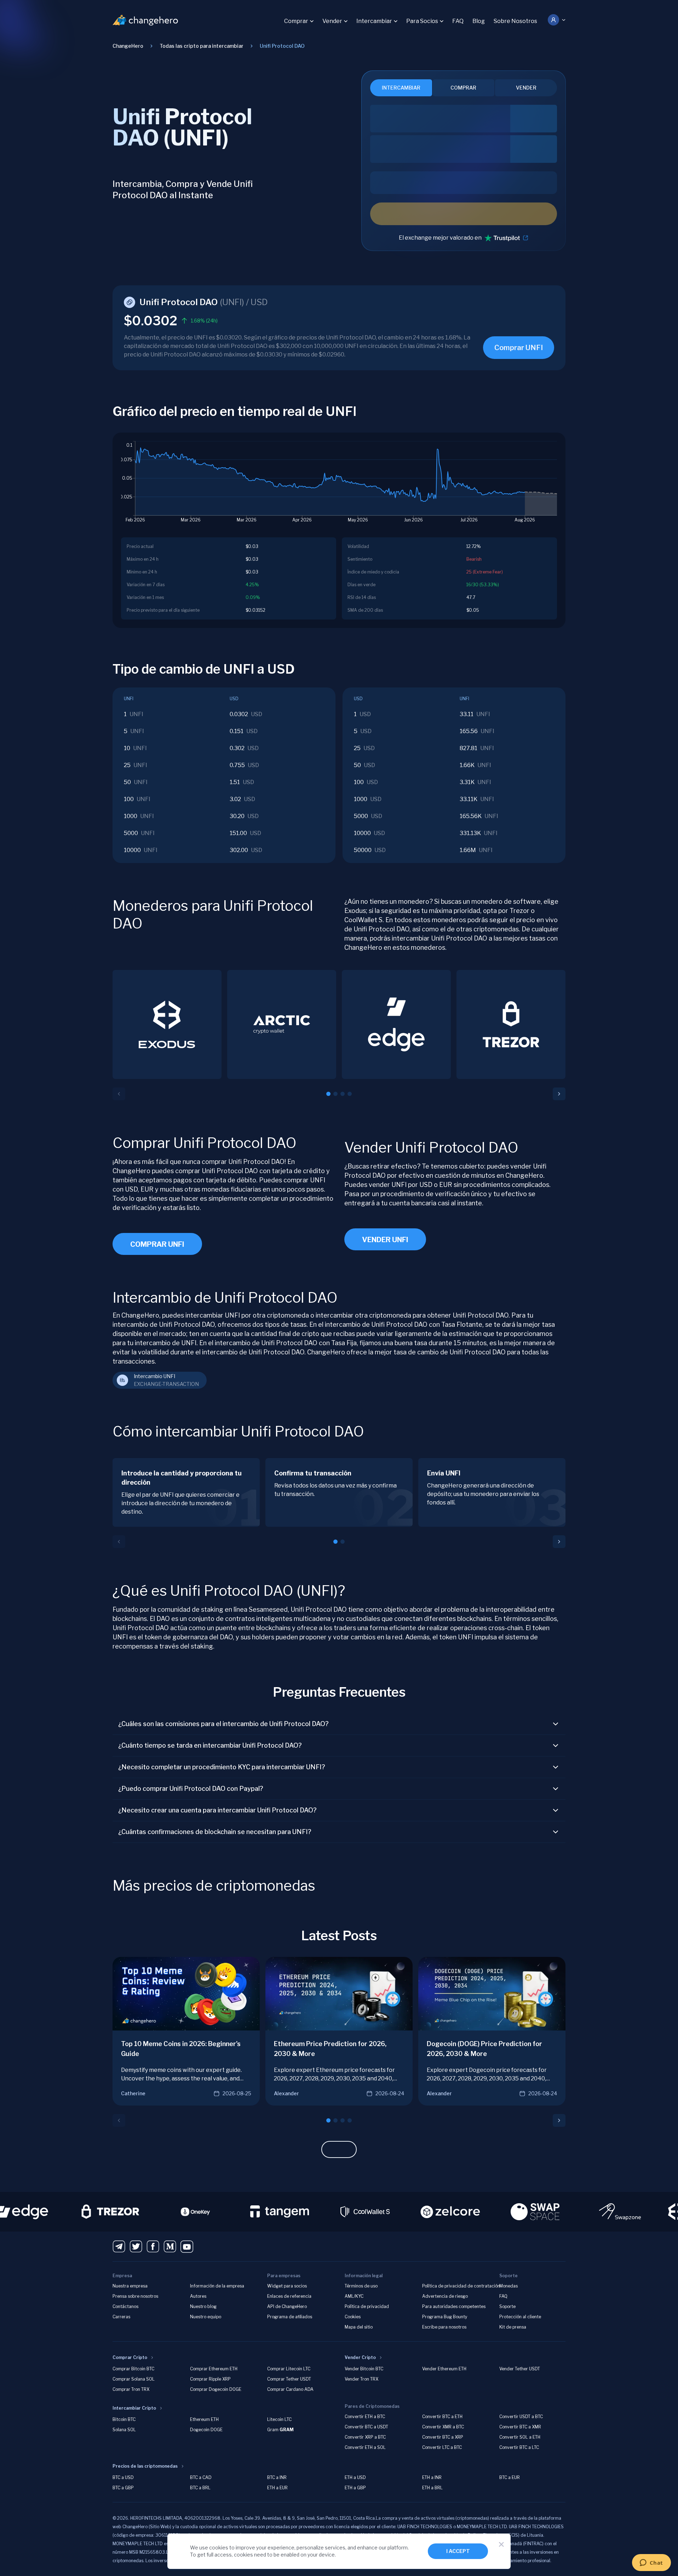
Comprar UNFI (519, 348)
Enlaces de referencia (289, 2296)
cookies (219, 2548)
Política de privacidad (367, 2306)
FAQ (458, 21)
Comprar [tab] (463, 88)
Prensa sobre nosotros (135, 2296)
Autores (198, 2296)
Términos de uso (361, 2286)
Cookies (353, 2317)
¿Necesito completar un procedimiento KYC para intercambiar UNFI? (222, 1767)
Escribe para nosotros (444, 2327)
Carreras (121, 2317)
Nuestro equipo (206, 2317)
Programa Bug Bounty (445, 2317)
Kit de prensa (513, 2327)
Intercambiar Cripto (134, 2408)
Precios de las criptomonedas (145, 2466)
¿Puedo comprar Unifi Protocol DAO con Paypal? (191, 1789)
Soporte (507, 2306)
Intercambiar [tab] (401, 88)
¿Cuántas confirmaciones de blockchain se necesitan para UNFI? (215, 1832)
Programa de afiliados (290, 2317)
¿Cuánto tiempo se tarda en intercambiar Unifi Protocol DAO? (210, 1745)
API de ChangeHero (287, 2306)
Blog (479, 21)
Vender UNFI (385, 1240)
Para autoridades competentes (454, 2306)
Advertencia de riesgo (445, 2296)
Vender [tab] (526, 88)
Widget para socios (287, 2286)
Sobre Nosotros (515, 21)
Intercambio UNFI (154, 1376)
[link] (282, 46)
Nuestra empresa (130, 2286)
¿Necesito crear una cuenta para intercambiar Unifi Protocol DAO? (217, 1810)
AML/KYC (354, 2296)
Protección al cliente (520, 2317)
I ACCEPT (458, 2551)
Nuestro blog (203, 2306)
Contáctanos (125, 2306)
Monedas (508, 2286)
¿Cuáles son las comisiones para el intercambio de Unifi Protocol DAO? (223, 1724)
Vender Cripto (360, 2357)
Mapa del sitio (359, 2327)
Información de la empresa (217, 2286)
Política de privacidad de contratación (461, 2286)
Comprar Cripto (130, 2357)
